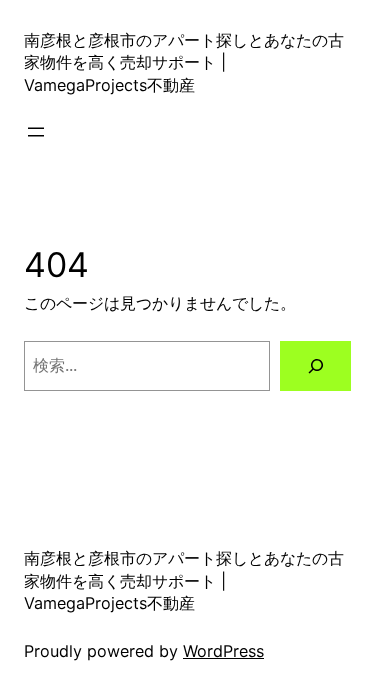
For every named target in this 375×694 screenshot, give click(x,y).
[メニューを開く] (36, 132)
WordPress (223, 651)
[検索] (315, 366)
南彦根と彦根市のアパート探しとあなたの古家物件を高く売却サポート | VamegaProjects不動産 (184, 62)
